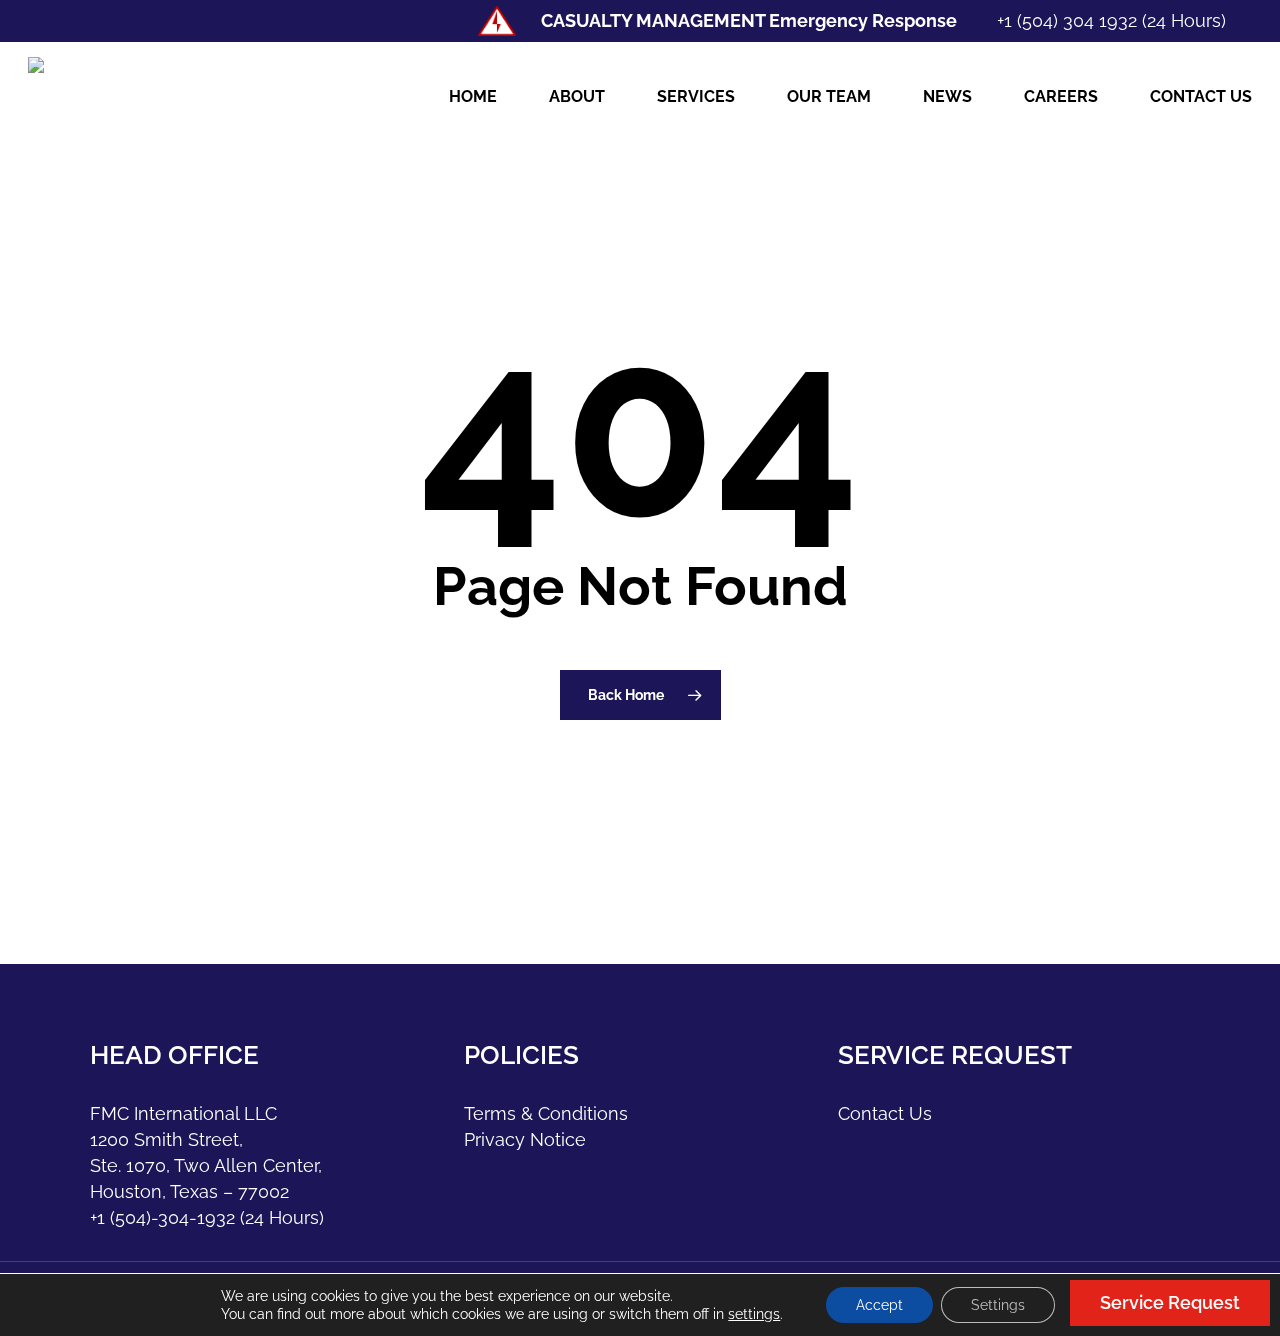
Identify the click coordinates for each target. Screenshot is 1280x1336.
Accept (879, 1305)
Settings (998, 1305)
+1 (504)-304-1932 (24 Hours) (207, 1217)
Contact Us (885, 1113)
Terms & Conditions (546, 1113)
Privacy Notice (525, 1139)
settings (754, 1314)
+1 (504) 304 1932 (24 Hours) (1111, 20)
